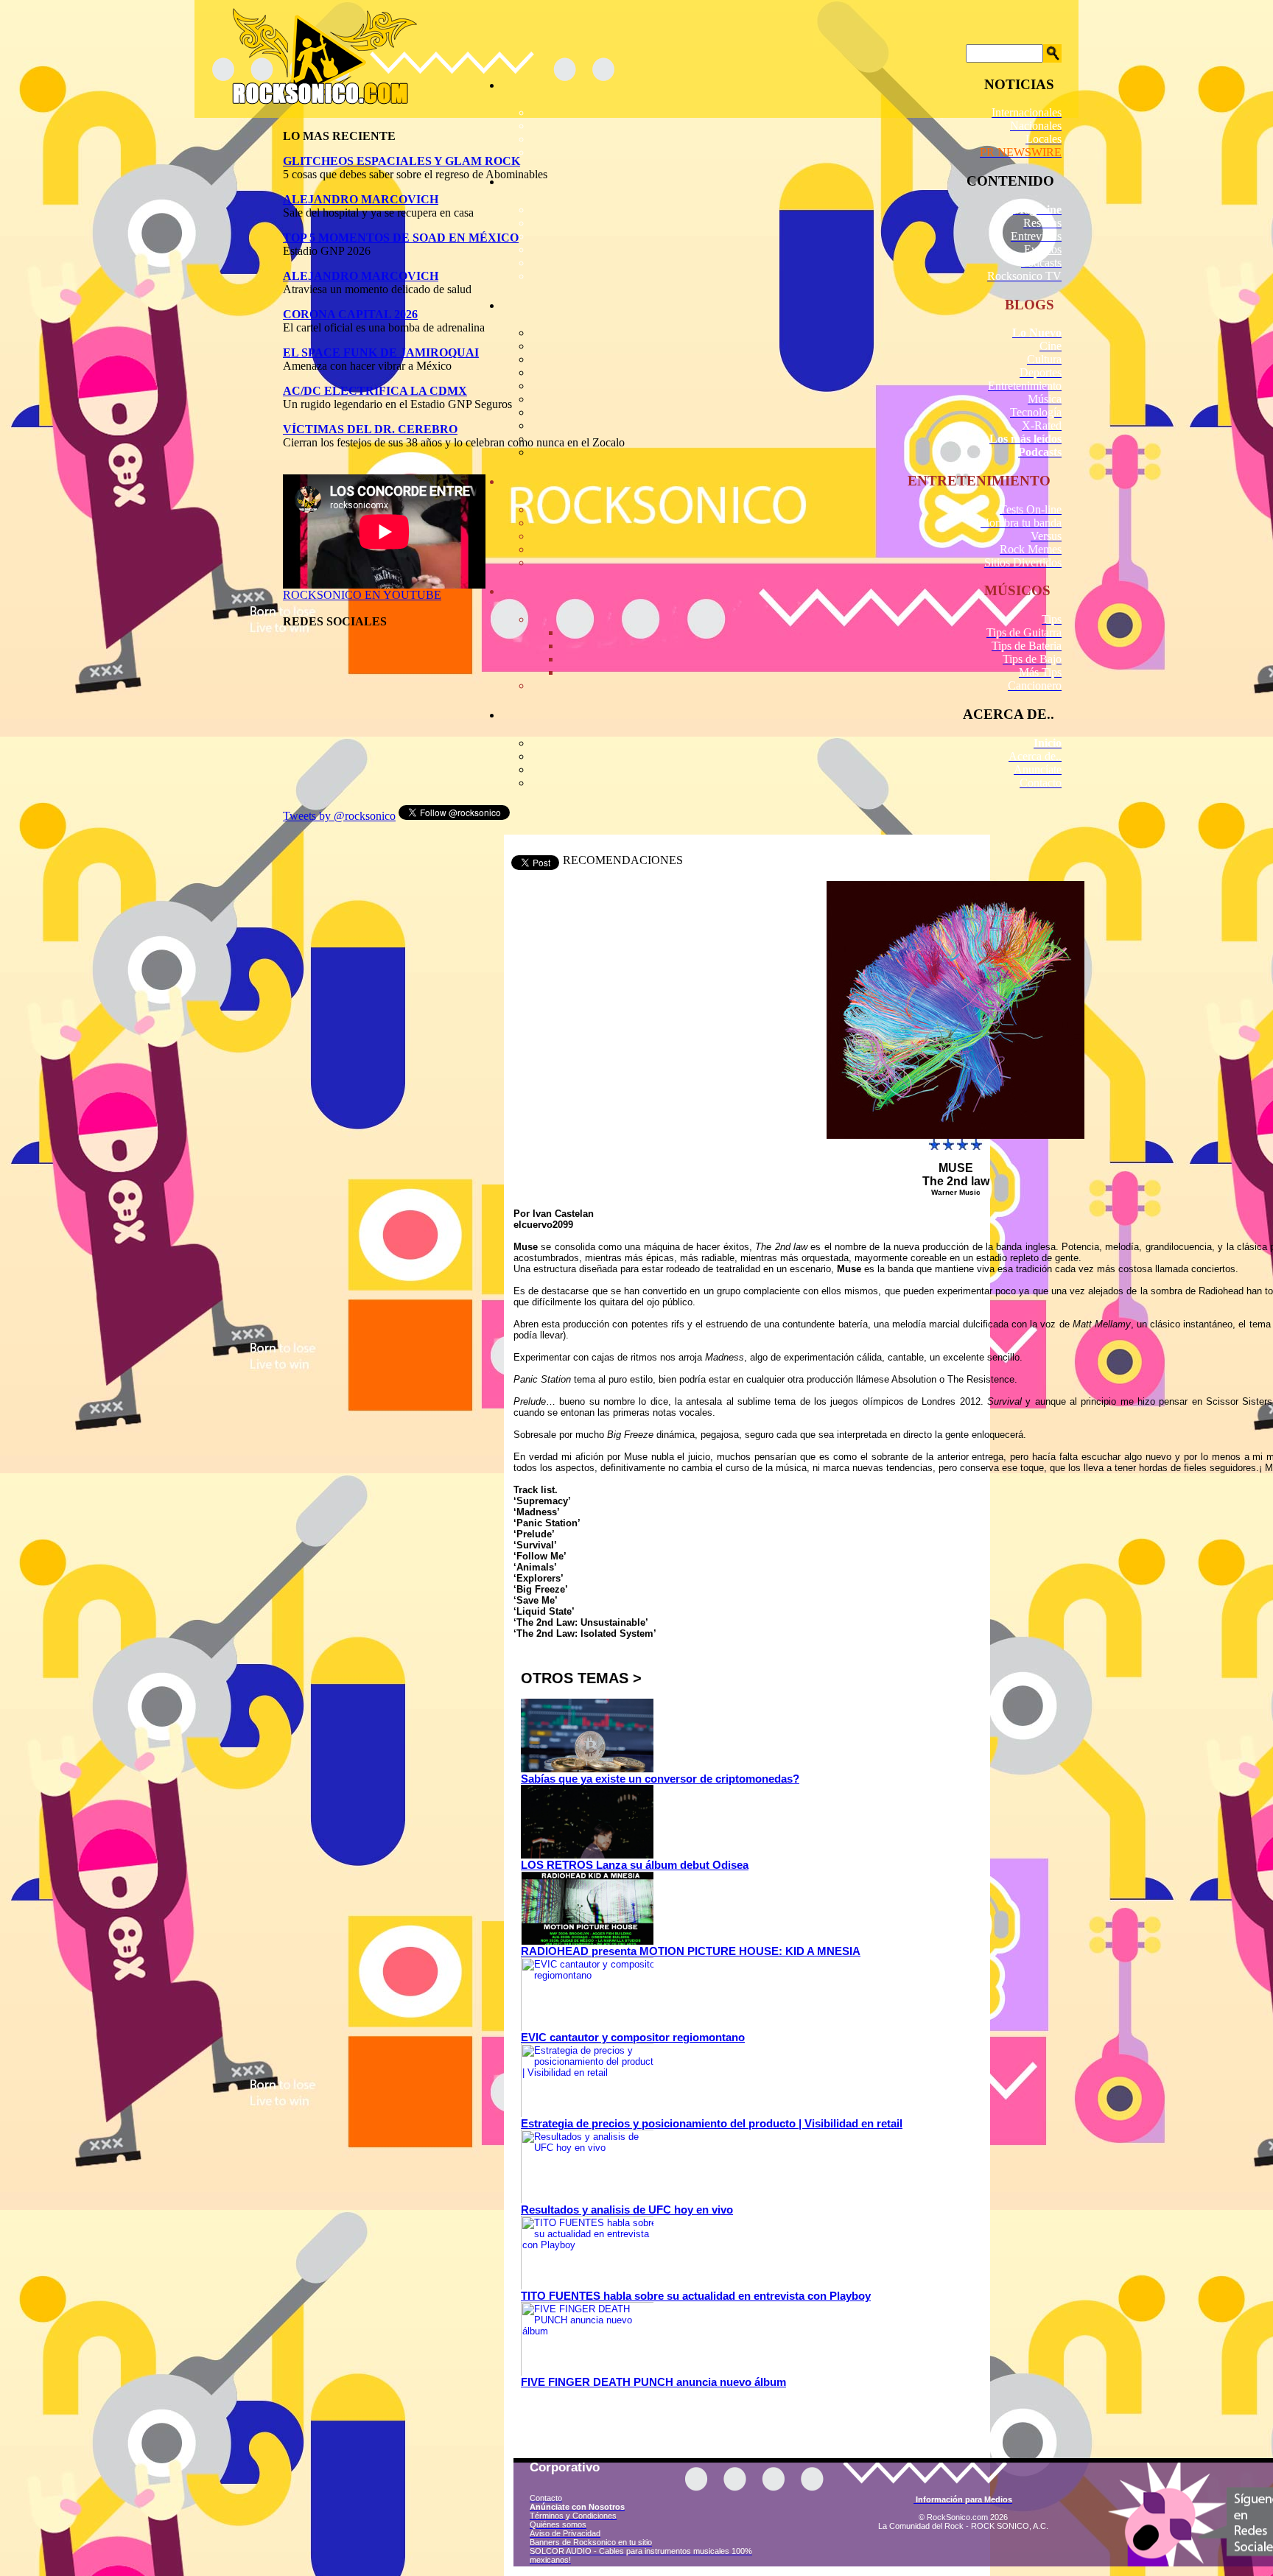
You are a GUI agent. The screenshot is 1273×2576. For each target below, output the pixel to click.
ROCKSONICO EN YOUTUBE (362, 595)
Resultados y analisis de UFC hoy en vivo (627, 2210)
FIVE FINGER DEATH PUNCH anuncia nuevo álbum (653, 2382)
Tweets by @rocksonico (339, 816)
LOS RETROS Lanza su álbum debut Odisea (635, 1865)
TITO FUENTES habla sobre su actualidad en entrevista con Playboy (696, 2296)
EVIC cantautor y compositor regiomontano (633, 2037)
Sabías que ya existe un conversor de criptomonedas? (660, 1779)
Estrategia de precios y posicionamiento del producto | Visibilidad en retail (712, 2123)
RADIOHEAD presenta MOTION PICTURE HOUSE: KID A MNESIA (691, 1951)
